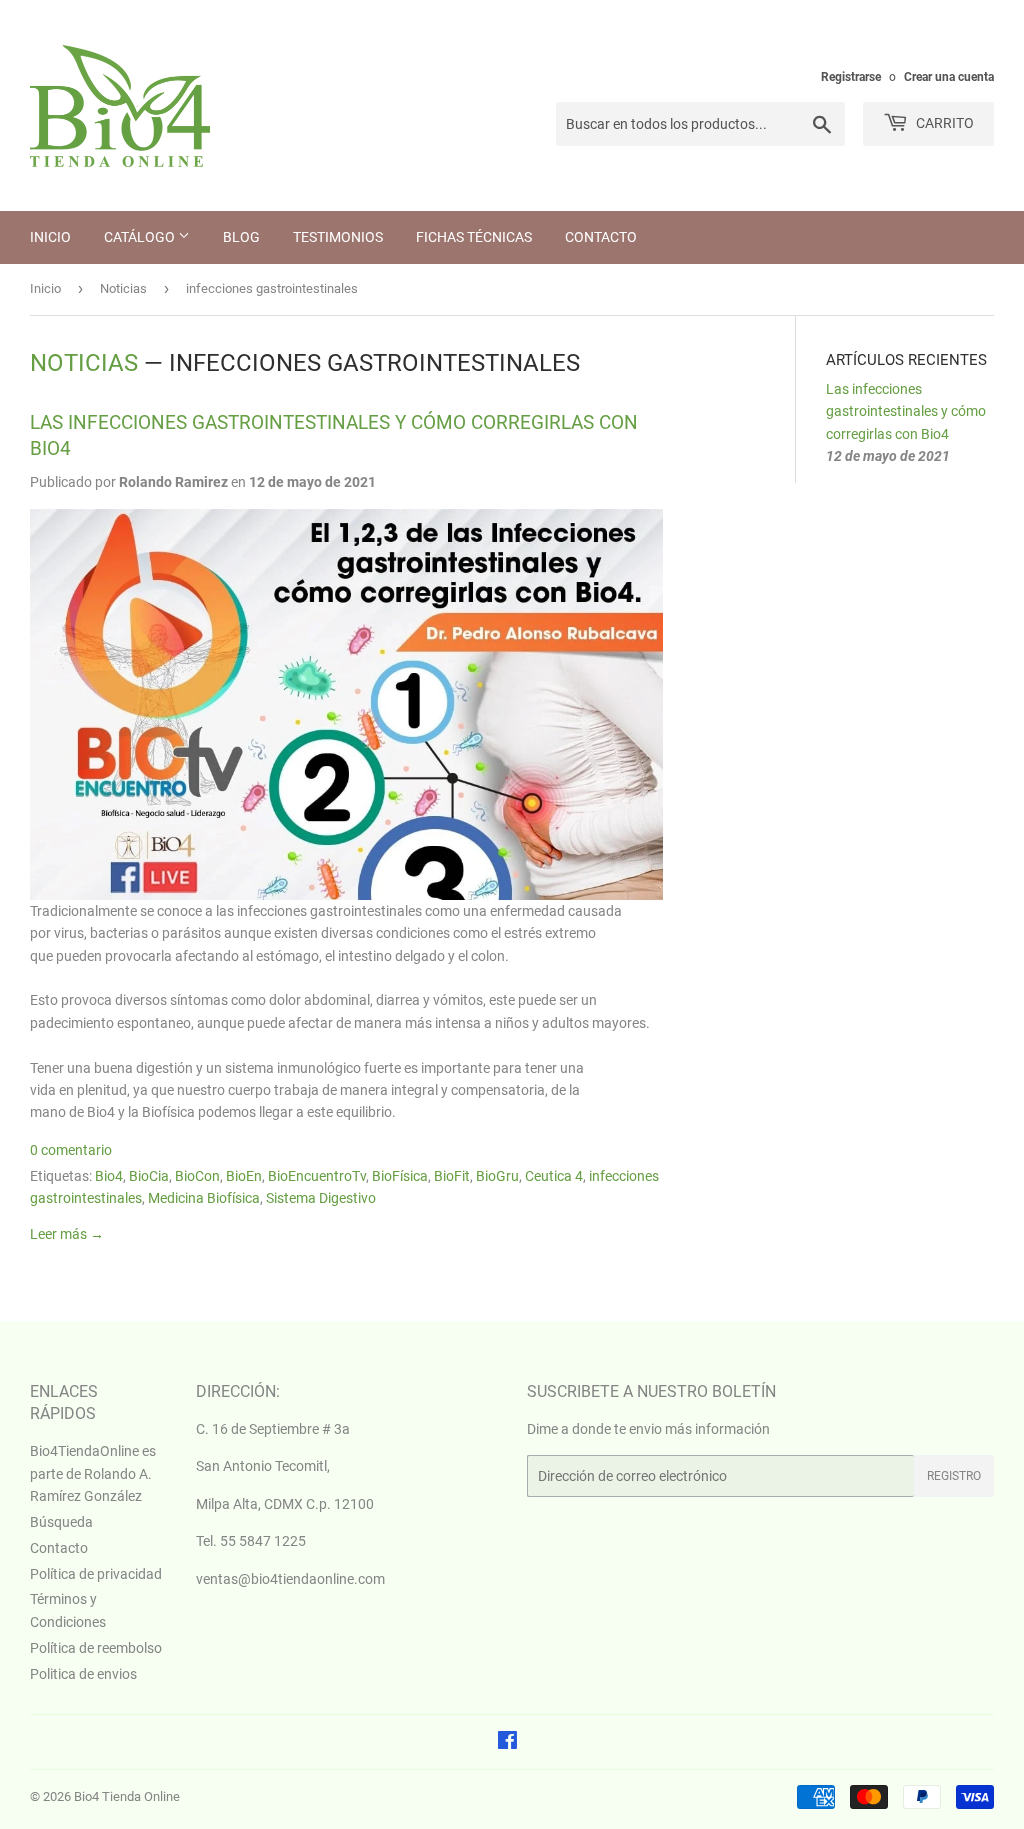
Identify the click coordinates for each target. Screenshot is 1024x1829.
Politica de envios (83, 1674)
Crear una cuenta (949, 77)
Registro (954, 1476)
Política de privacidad (96, 1574)
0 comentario (71, 1150)
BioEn (244, 1176)
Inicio (50, 237)
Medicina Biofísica (204, 1198)
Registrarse (851, 77)
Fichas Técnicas (474, 237)
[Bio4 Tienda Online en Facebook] (507, 1743)
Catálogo (141, 237)
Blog (241, 237)
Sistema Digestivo (321, 1198)
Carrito (943, 123)
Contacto (601, 237)
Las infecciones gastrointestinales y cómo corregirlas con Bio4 (906, 411)
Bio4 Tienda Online (127, 1796)
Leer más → (67, 1234)
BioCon (197, 1176)
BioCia (149, 1176)
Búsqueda (61, 1522)
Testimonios (338, 237)
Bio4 (109, 1176)
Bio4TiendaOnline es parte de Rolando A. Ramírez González (93, 1473)
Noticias (123, 288)
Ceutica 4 (554, 1176)
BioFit (452, 1176)
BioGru (497, 1176)
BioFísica (400, 1176)
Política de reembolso (96, 1648)
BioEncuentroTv (317, 1176)
